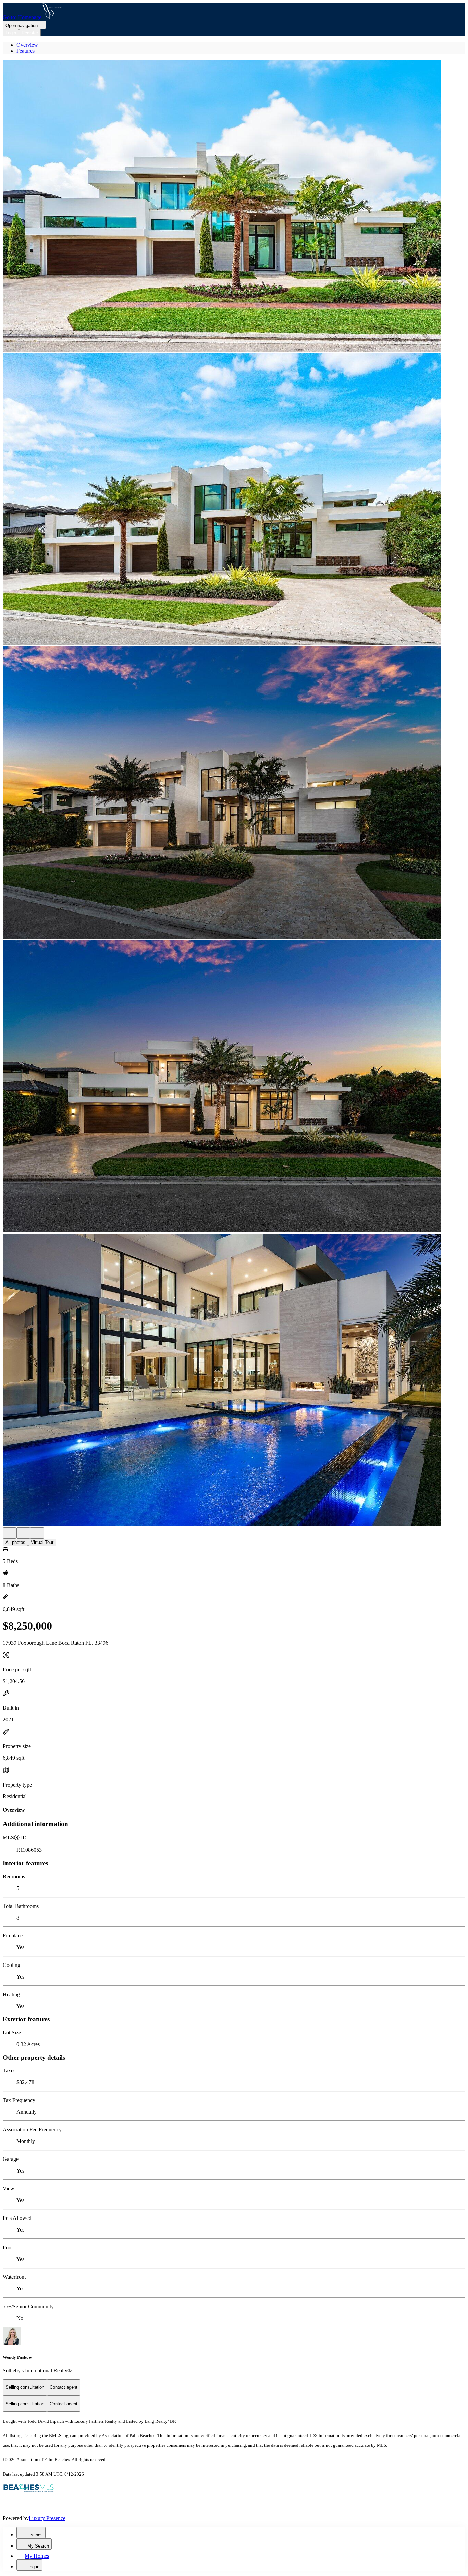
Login (11, 33)
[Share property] (37, 1533)
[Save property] (23, 1533)
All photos (15, 1542)
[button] (234, 206)
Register (30, 33)
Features (26, 51)
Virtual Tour (42, 1542)
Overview (27, 45)
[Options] (10, 1533)
